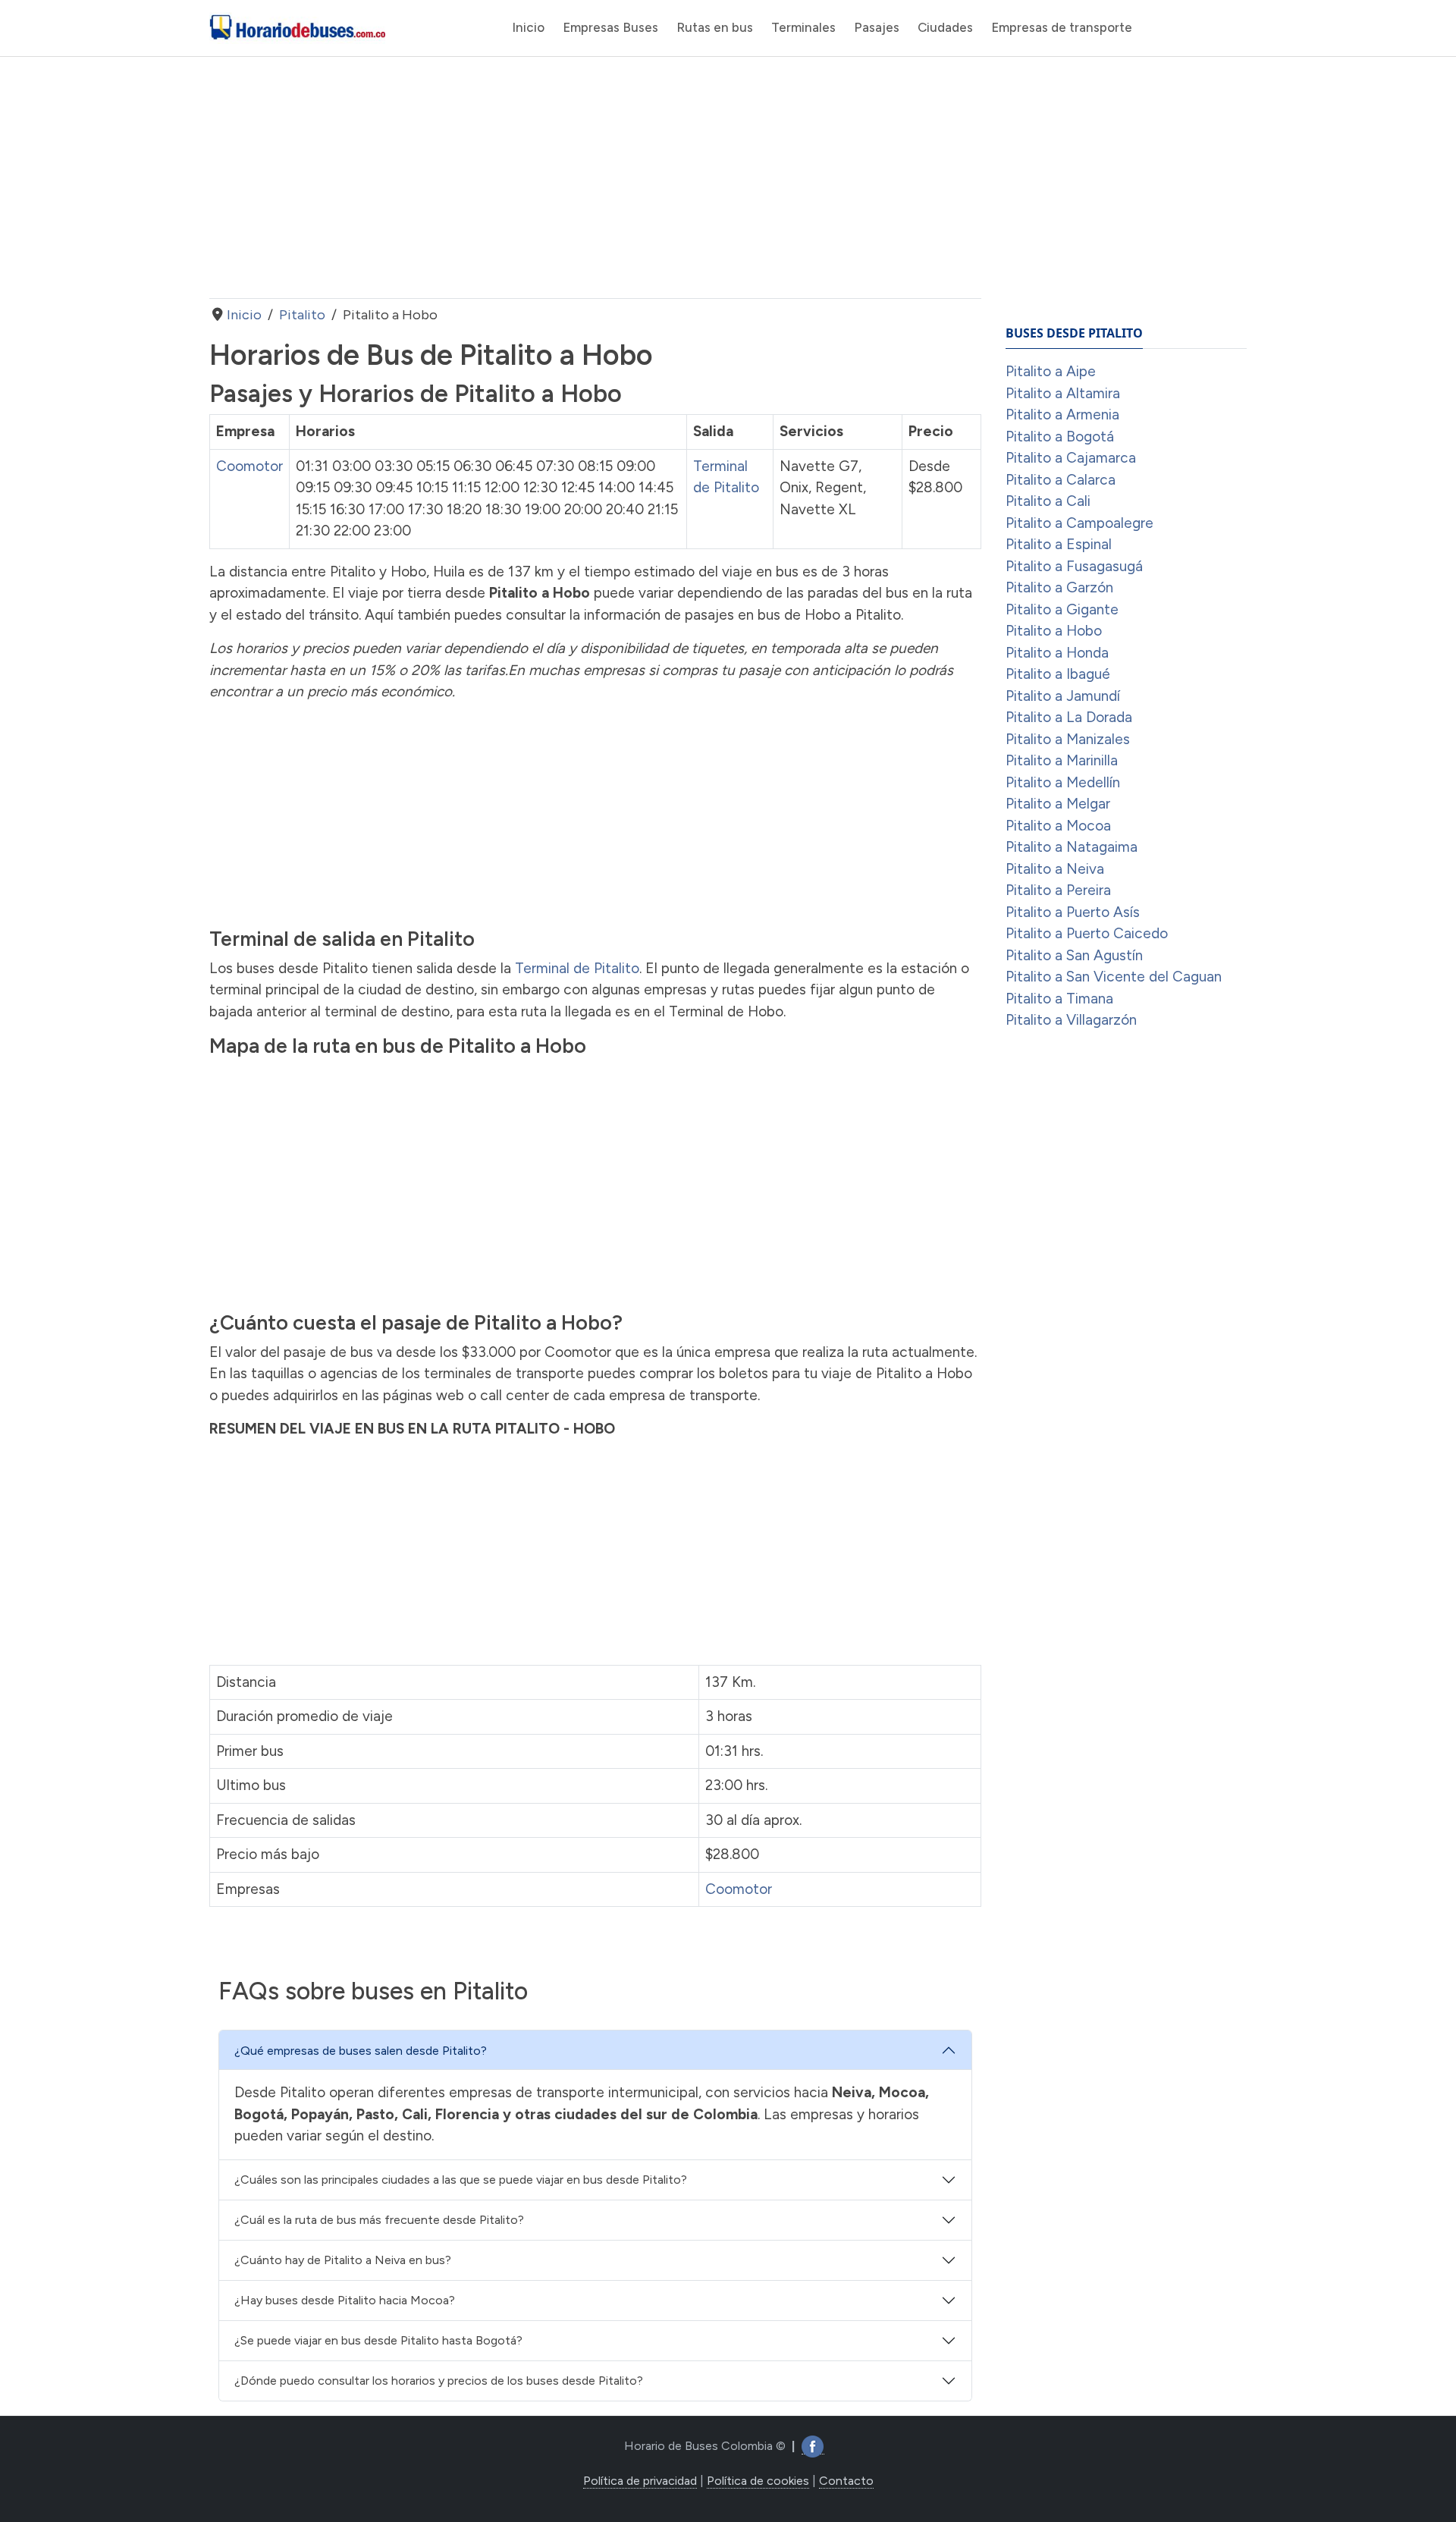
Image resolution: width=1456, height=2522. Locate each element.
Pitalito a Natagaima (1072, 847)
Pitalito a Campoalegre (1079, 523)
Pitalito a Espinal (1059, 544)
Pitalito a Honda (1057, 653)
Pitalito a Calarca (1061, 480)
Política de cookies (758, 2481)
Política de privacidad (640, 2481)
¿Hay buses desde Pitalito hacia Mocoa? (345, 2300)
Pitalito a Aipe (1051, 371)
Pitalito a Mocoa (1058, 826)
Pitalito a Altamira (1063, 393)
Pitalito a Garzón (1059, 587)
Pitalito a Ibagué (1058, 674)
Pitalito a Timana (1059, 999)
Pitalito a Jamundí (1063, 696)
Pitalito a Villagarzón (1071, 1020)
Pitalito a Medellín (1063, 782)
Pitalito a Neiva (1055, 869)
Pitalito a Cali (1048, 501)
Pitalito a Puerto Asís (1073, 912)
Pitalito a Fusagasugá (1074, 566)
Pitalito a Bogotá (1060, 437)
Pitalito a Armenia (1062, 415)
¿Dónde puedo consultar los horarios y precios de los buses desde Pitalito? (439, 2381)
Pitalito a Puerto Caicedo (1087, 933)
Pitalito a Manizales (1068, 739)
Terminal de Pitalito (577, 968)
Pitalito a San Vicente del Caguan (1114, 977)
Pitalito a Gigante (1062, 609)
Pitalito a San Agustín (1074, 955)
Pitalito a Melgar (1058, 804)
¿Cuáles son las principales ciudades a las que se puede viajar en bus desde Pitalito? (461, 2180)
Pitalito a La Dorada (1069, 717)
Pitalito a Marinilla (1062, 760)
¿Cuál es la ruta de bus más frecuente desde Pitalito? (379, 2220)
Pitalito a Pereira (1058, 890)
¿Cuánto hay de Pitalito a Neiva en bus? (343, 2260)
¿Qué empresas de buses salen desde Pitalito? (361, 2051)
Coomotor (249, 466)
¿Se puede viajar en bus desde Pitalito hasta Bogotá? (378, 2340)
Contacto (846, 2481)
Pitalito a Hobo (1054, 631)
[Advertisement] (595, 177)
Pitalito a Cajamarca (1071, 458)
